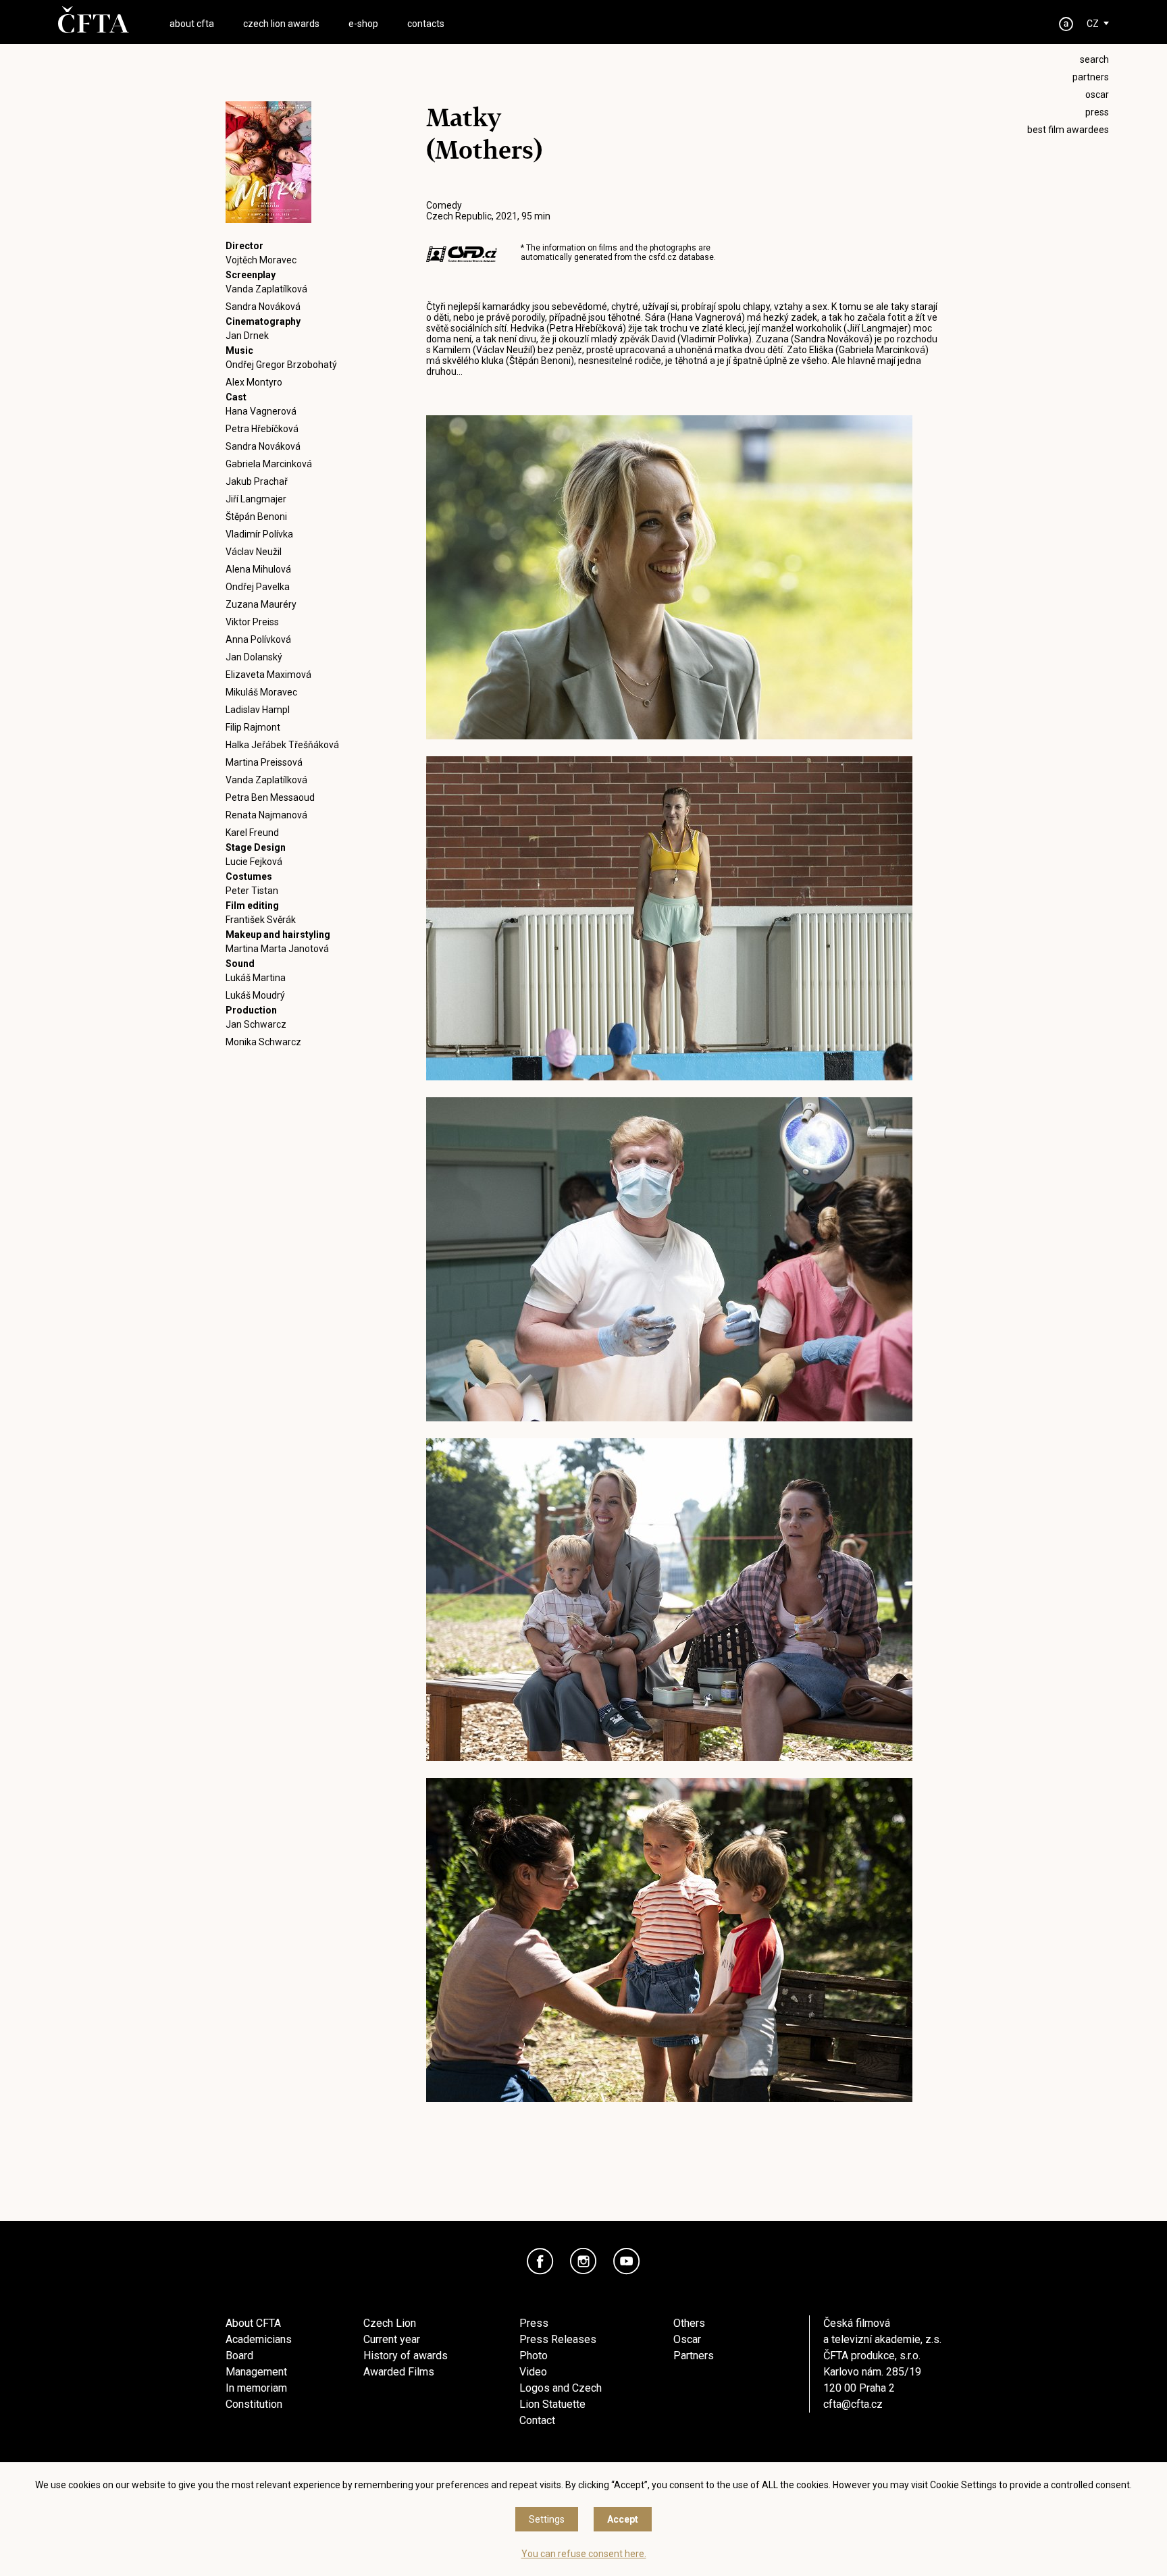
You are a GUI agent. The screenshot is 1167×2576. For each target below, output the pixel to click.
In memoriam (256, 2388)
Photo (534, 2356)
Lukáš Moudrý (255, 995)
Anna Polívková (258, 639)
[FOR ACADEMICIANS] (1066, 24)
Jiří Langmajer (256, 499)
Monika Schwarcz (263, 1042)
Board (239, 2356)
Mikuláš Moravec (261, 692)
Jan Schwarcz (256, 1024)
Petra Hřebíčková (262, 429)
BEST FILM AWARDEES (1068, 130)
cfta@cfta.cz (853, 2404)
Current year (392, 2339)
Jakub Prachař (257, 481)
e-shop (363, 24)
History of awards (406, 2356)
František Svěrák (261, 920)
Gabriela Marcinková (269, 464)
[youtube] (627, 2261)
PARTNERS (1091, 77)
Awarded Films (399, 2372)
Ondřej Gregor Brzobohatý (281, 365)
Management (256, 2372)
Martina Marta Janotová (277, 949)
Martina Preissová (264, 762)
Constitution (254, 2404)
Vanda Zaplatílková (266, 289)
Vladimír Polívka (259, 534)
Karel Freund (252, 833)
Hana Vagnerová (261, 411)
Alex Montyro (254, 382)
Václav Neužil (254, 552)
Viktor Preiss (252, 622)
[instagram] (583, 2261)
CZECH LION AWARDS (281, 24)
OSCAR (1097, 95)
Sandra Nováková (263, 307)
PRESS (1097, 112)
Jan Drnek (247, 336)
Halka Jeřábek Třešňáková (282, 745)
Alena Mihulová (258, 569)
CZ (1093, 24)
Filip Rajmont (253, 727)
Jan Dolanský (254, 657)
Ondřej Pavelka (258, 587)
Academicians (259, 2339)
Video (533, 2372)
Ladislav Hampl (258, 710)
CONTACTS (426, 24)
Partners (694, 2356)
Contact (537, 2420)
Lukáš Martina (256, 978)
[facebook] (540, 2261)
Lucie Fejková (254, 862)
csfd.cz (663, 257)
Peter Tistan (252, 891)
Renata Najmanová (266, 815)
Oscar (687, 2339)
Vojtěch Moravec (261, 260)
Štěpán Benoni (256, 517)
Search (1094, 59)
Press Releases (558, 2339)
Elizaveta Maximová (268, 675)
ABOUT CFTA (192, 24)
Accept (623, 2519)
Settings (547, 2519)
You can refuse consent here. (584, 2554)
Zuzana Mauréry (261, 604)
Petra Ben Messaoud (270, 797)
